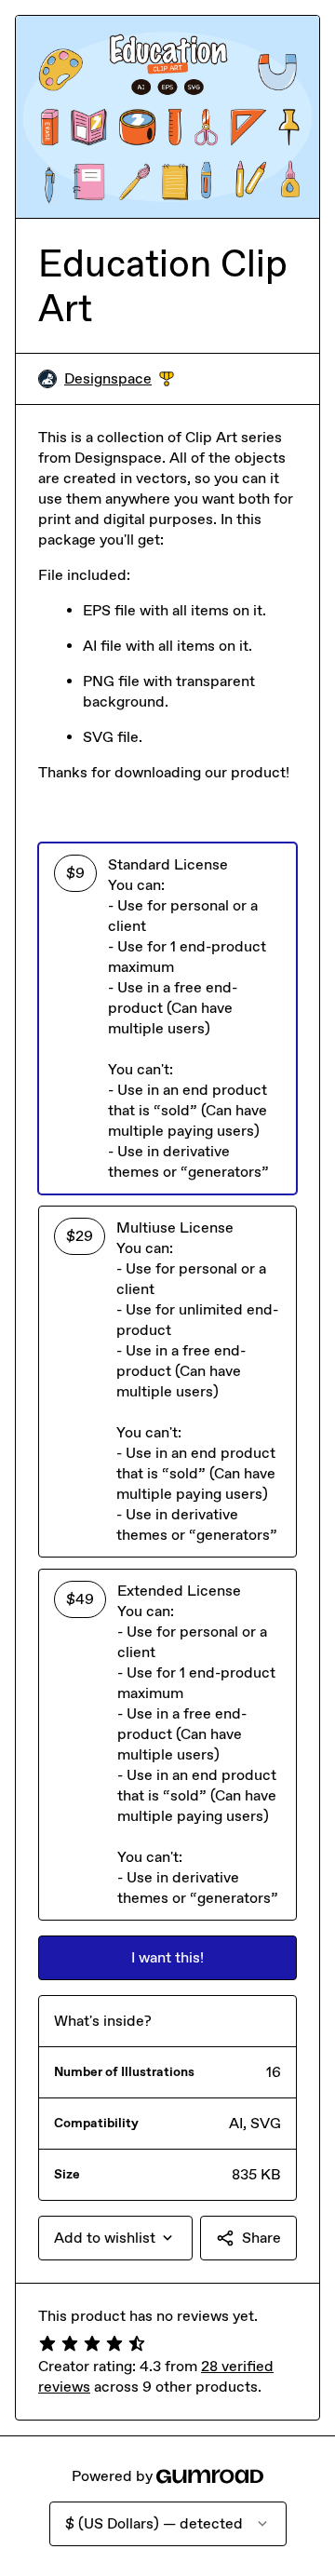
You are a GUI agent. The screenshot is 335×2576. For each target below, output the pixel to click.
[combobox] (115, 2238)
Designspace (119, 379)
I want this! (167, 1957)
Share (261, 2238)
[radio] (167, 1018)
